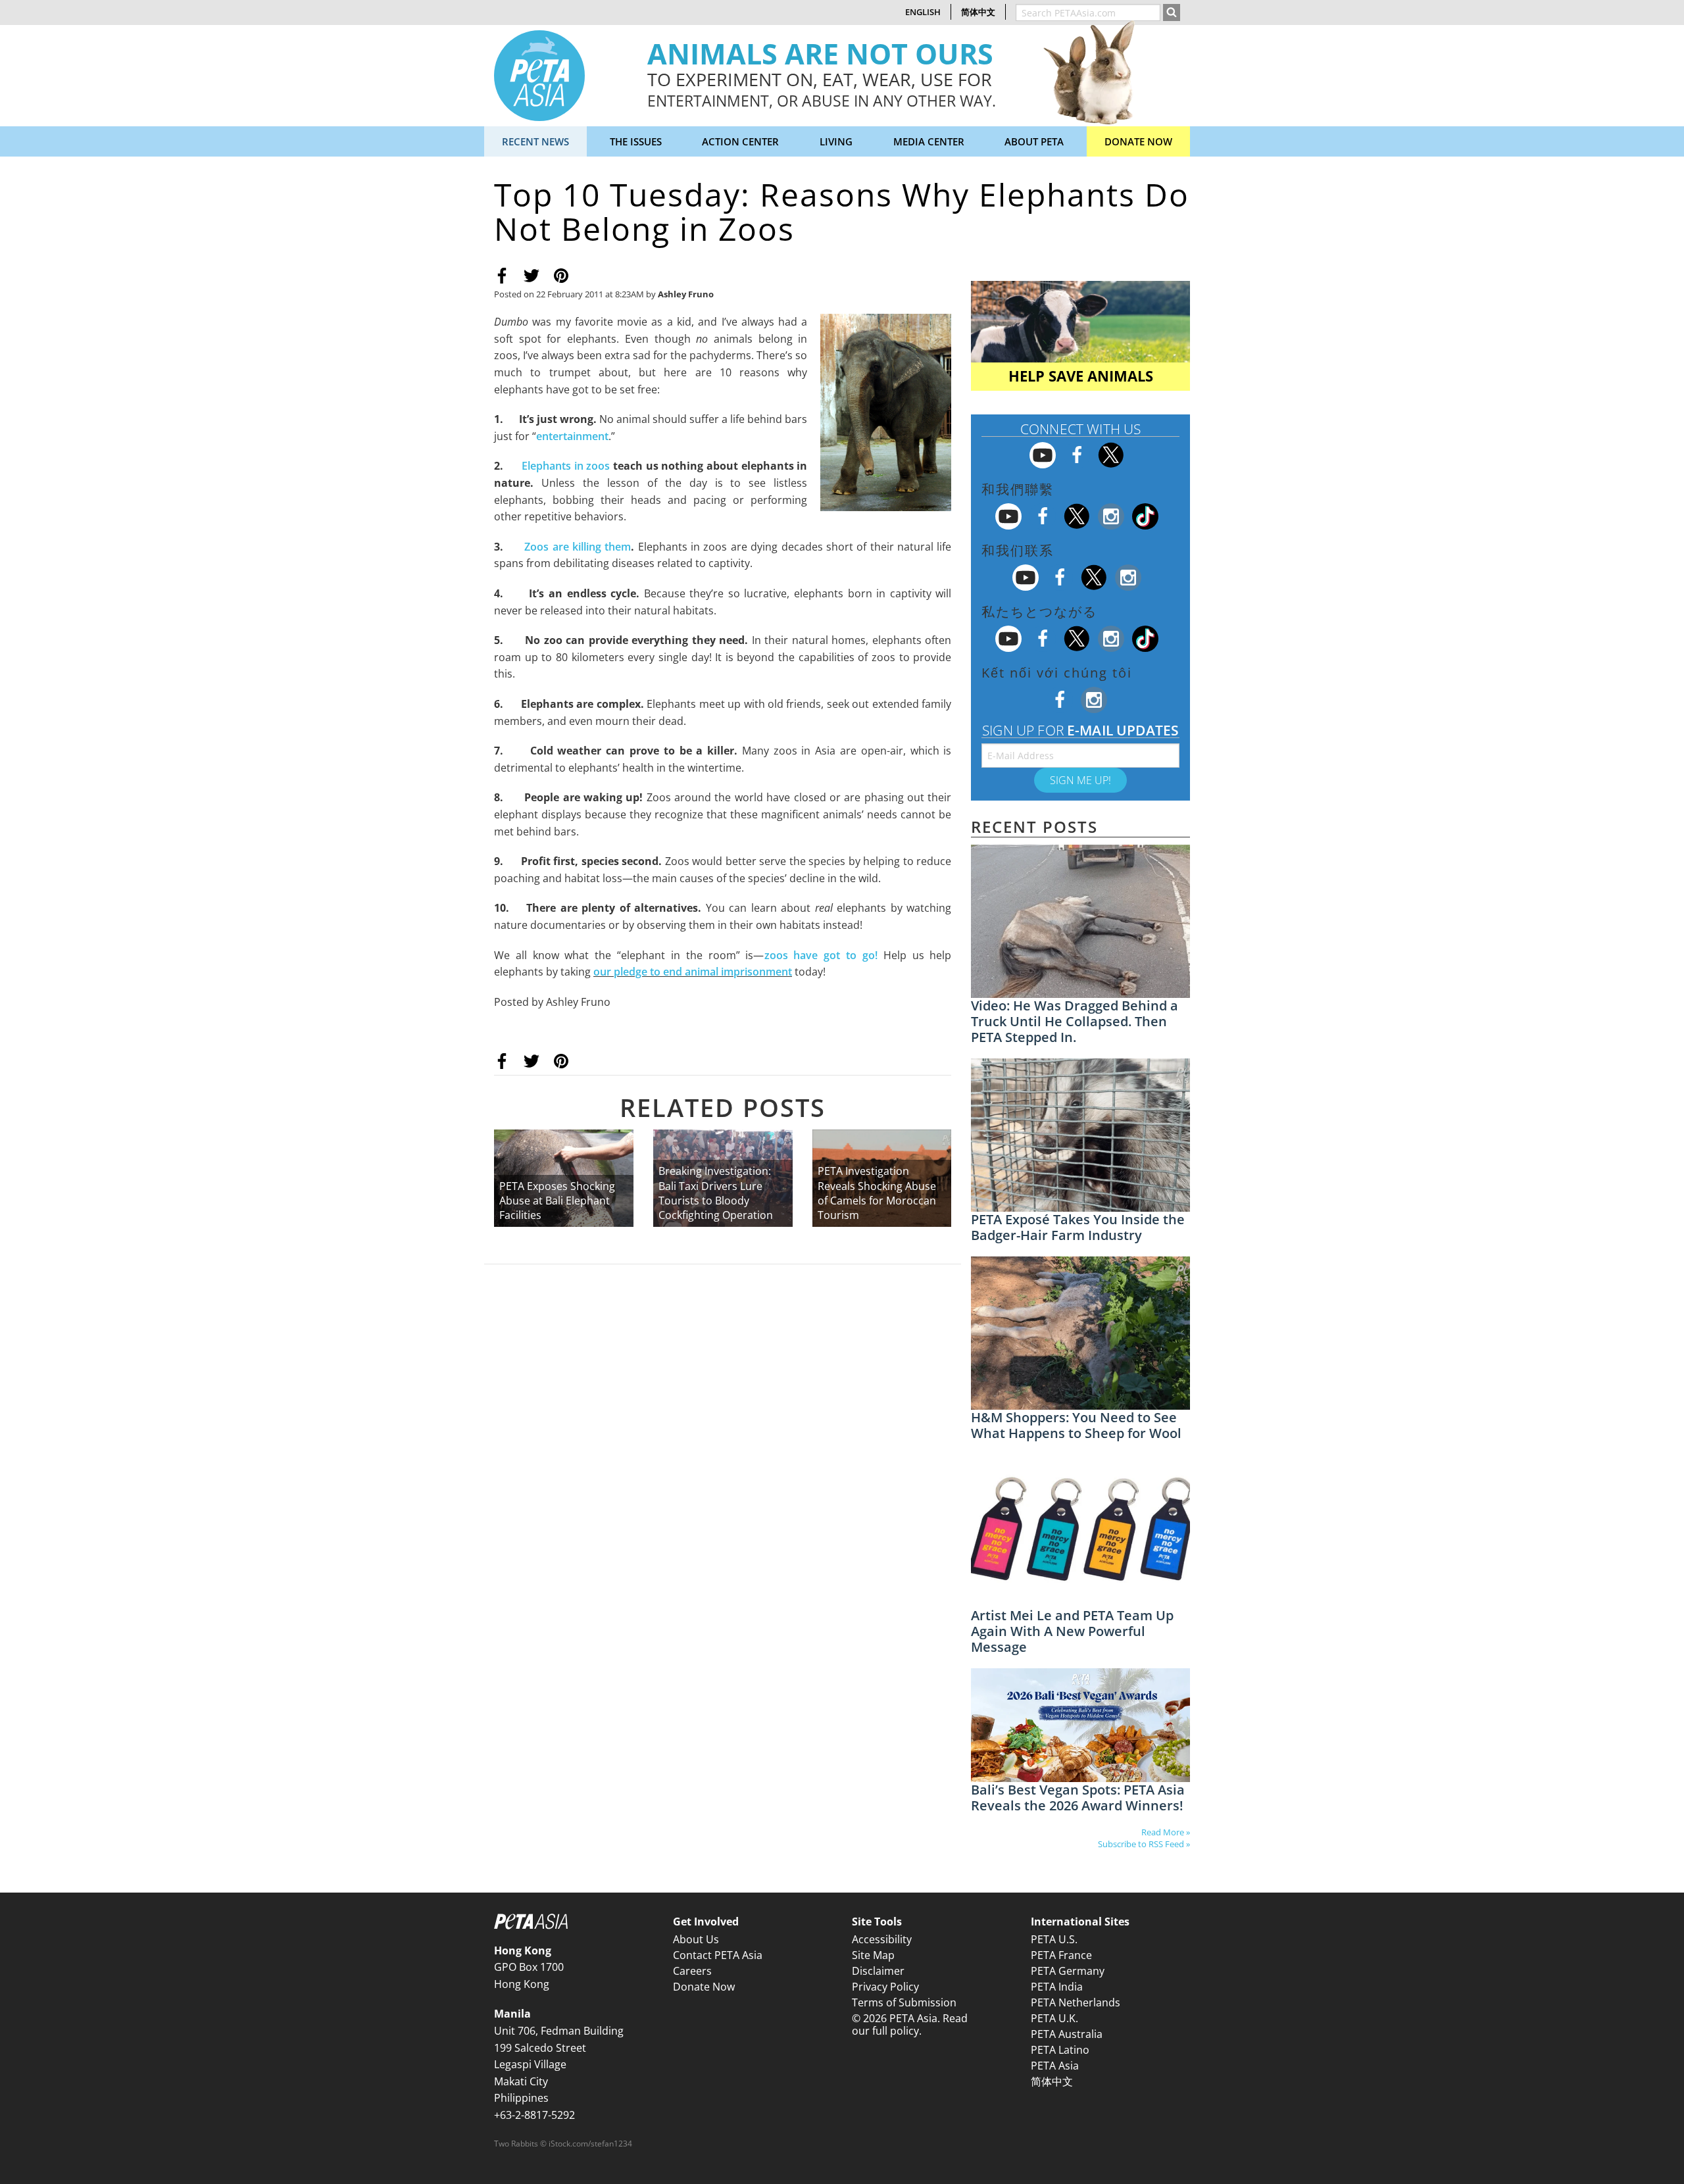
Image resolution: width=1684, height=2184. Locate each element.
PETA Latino (1060, 2050)
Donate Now (1138, 141)
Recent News (535, 141)
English (923, 12)
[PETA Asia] (539, 74)
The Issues (636, 141)
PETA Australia (1067, 2034)
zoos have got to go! (824, 955)
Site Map (873, 1955)
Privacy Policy (885, 1987)
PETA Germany (1068, 1971)
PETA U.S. (1054, 1939)
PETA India (1057, 1987)
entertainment (572, 436)
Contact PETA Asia (718, 1955)
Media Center (929, 141)
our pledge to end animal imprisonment (693, 972)
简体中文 (978, 12)
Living (836, 141)
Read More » (1166, 1832)
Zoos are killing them (578, 547)
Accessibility (882, 1939)
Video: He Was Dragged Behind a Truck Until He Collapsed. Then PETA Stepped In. (1075, 1021)
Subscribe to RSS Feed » (1144, 1844)
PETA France (1061, 1955)
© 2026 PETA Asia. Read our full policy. (910, 2024)
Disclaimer (878, 1971)
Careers (692, 1971)
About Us (696, 1939)
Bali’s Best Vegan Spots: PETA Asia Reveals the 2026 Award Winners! (1078, 1798)
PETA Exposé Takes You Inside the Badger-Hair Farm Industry (1078, 1227)
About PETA (1034, 141)
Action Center (740, 141)
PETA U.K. (1054, 2018)
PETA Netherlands (1076, 2002)
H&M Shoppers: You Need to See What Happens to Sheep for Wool (1076, 1425)
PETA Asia (1055, 2066)
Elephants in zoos (566, 466)
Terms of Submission (904, 2002)
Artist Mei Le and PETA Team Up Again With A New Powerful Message (1072, 1631)
